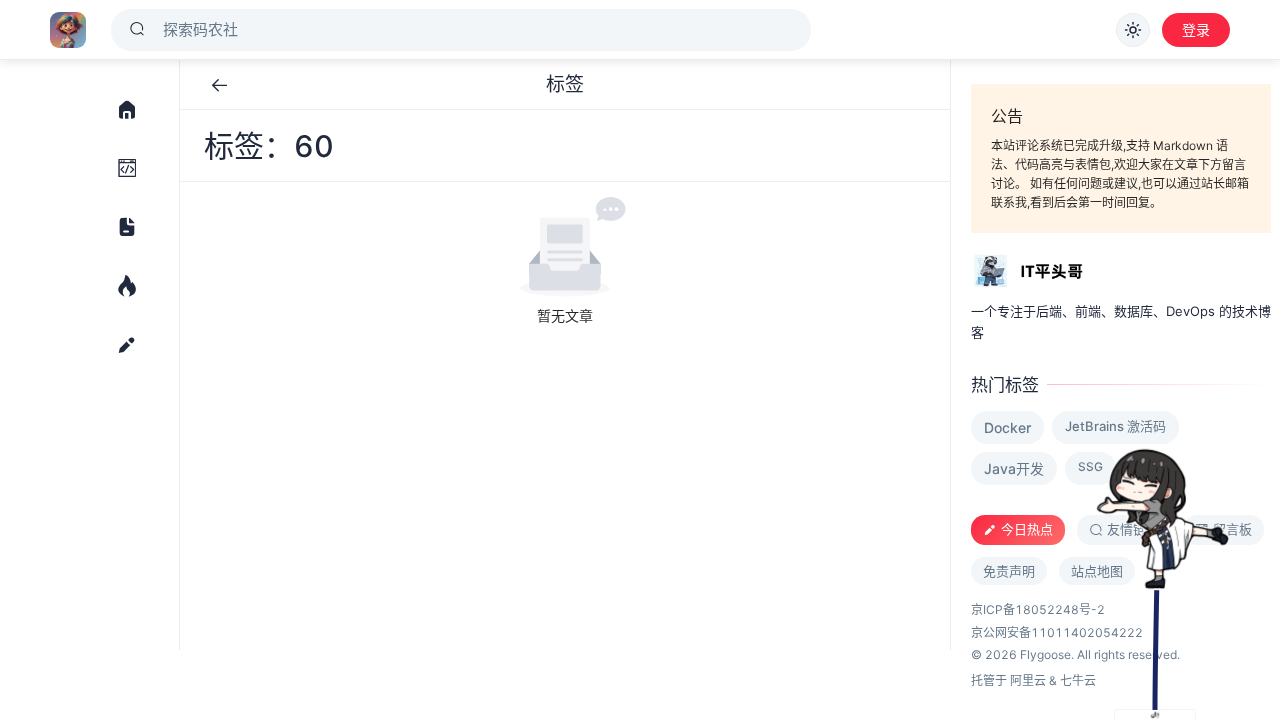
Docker (1007, 427)
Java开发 (1014, 468)
